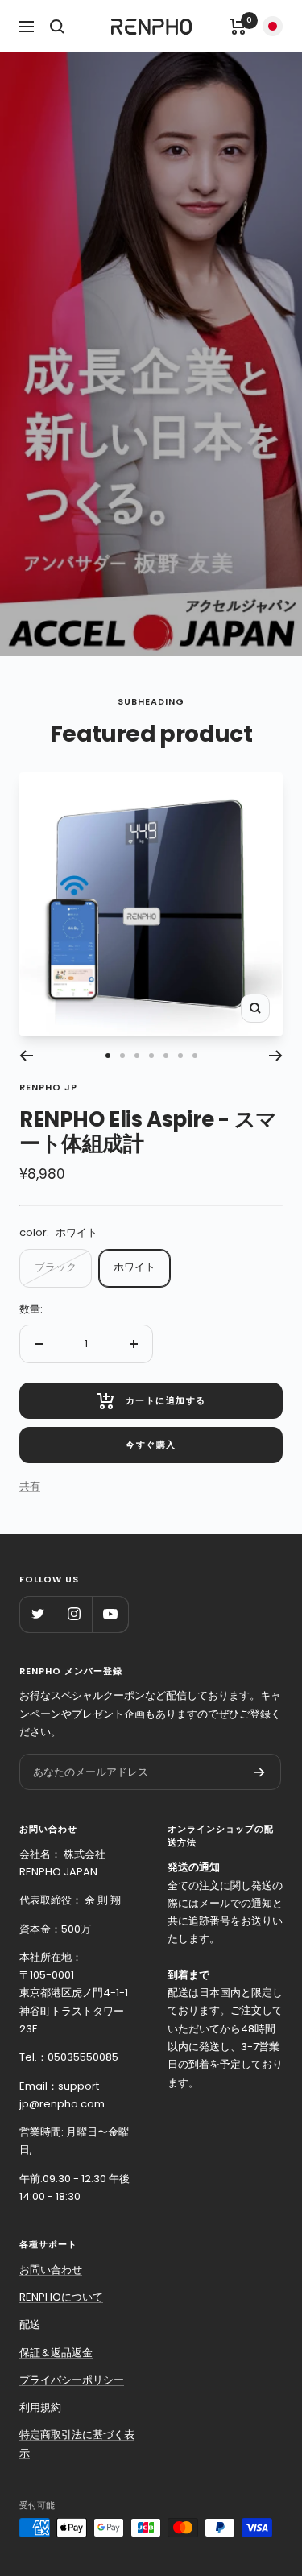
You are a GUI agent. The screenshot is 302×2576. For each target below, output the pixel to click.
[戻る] (26, 1056)
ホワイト (134, 1267)
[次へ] (276, 1056)
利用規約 (40, 2407)
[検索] (57, 27)
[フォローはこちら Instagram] (74, 1614)
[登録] (259, 1772)
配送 (30, 2324)
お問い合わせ (51, 2270)
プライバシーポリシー (72, 2380)
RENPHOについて (61, 2297)
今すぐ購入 (151, 1445)
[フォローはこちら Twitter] (37, 1614)
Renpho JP (48, 1087)
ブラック (56, 1267)
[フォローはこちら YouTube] (110, 1614)
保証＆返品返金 (56, 2353)
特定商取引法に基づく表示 (77, 2444)
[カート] (238, 27)
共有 (30, 1486)
